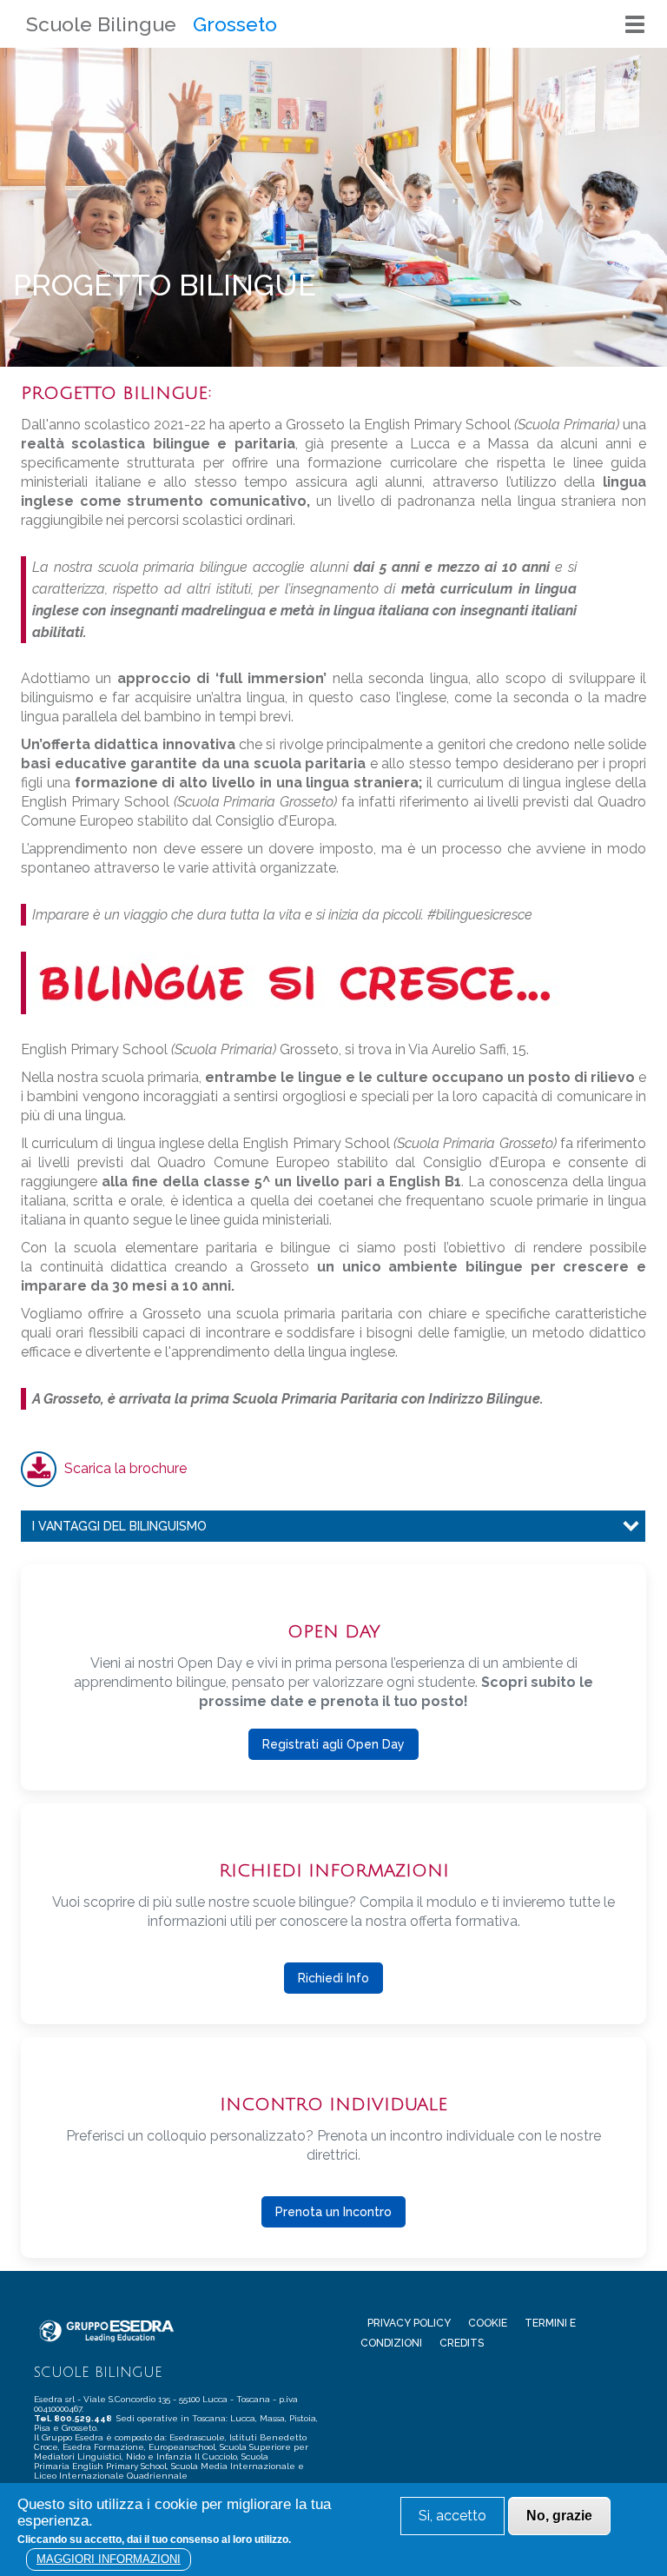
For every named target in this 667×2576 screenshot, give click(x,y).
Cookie (488, 2323)
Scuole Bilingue (101, 24)
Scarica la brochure (125, 1468)
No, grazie (559, 2516)
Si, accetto (452, 2516)
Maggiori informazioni (109, 2559)
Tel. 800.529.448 (74, 2418)
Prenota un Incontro (333, 2212)
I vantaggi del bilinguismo (119, 1526)
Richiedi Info (333, 1978)
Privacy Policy (409, 2323)
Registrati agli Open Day (333, 1744)
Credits (462, 2343)
